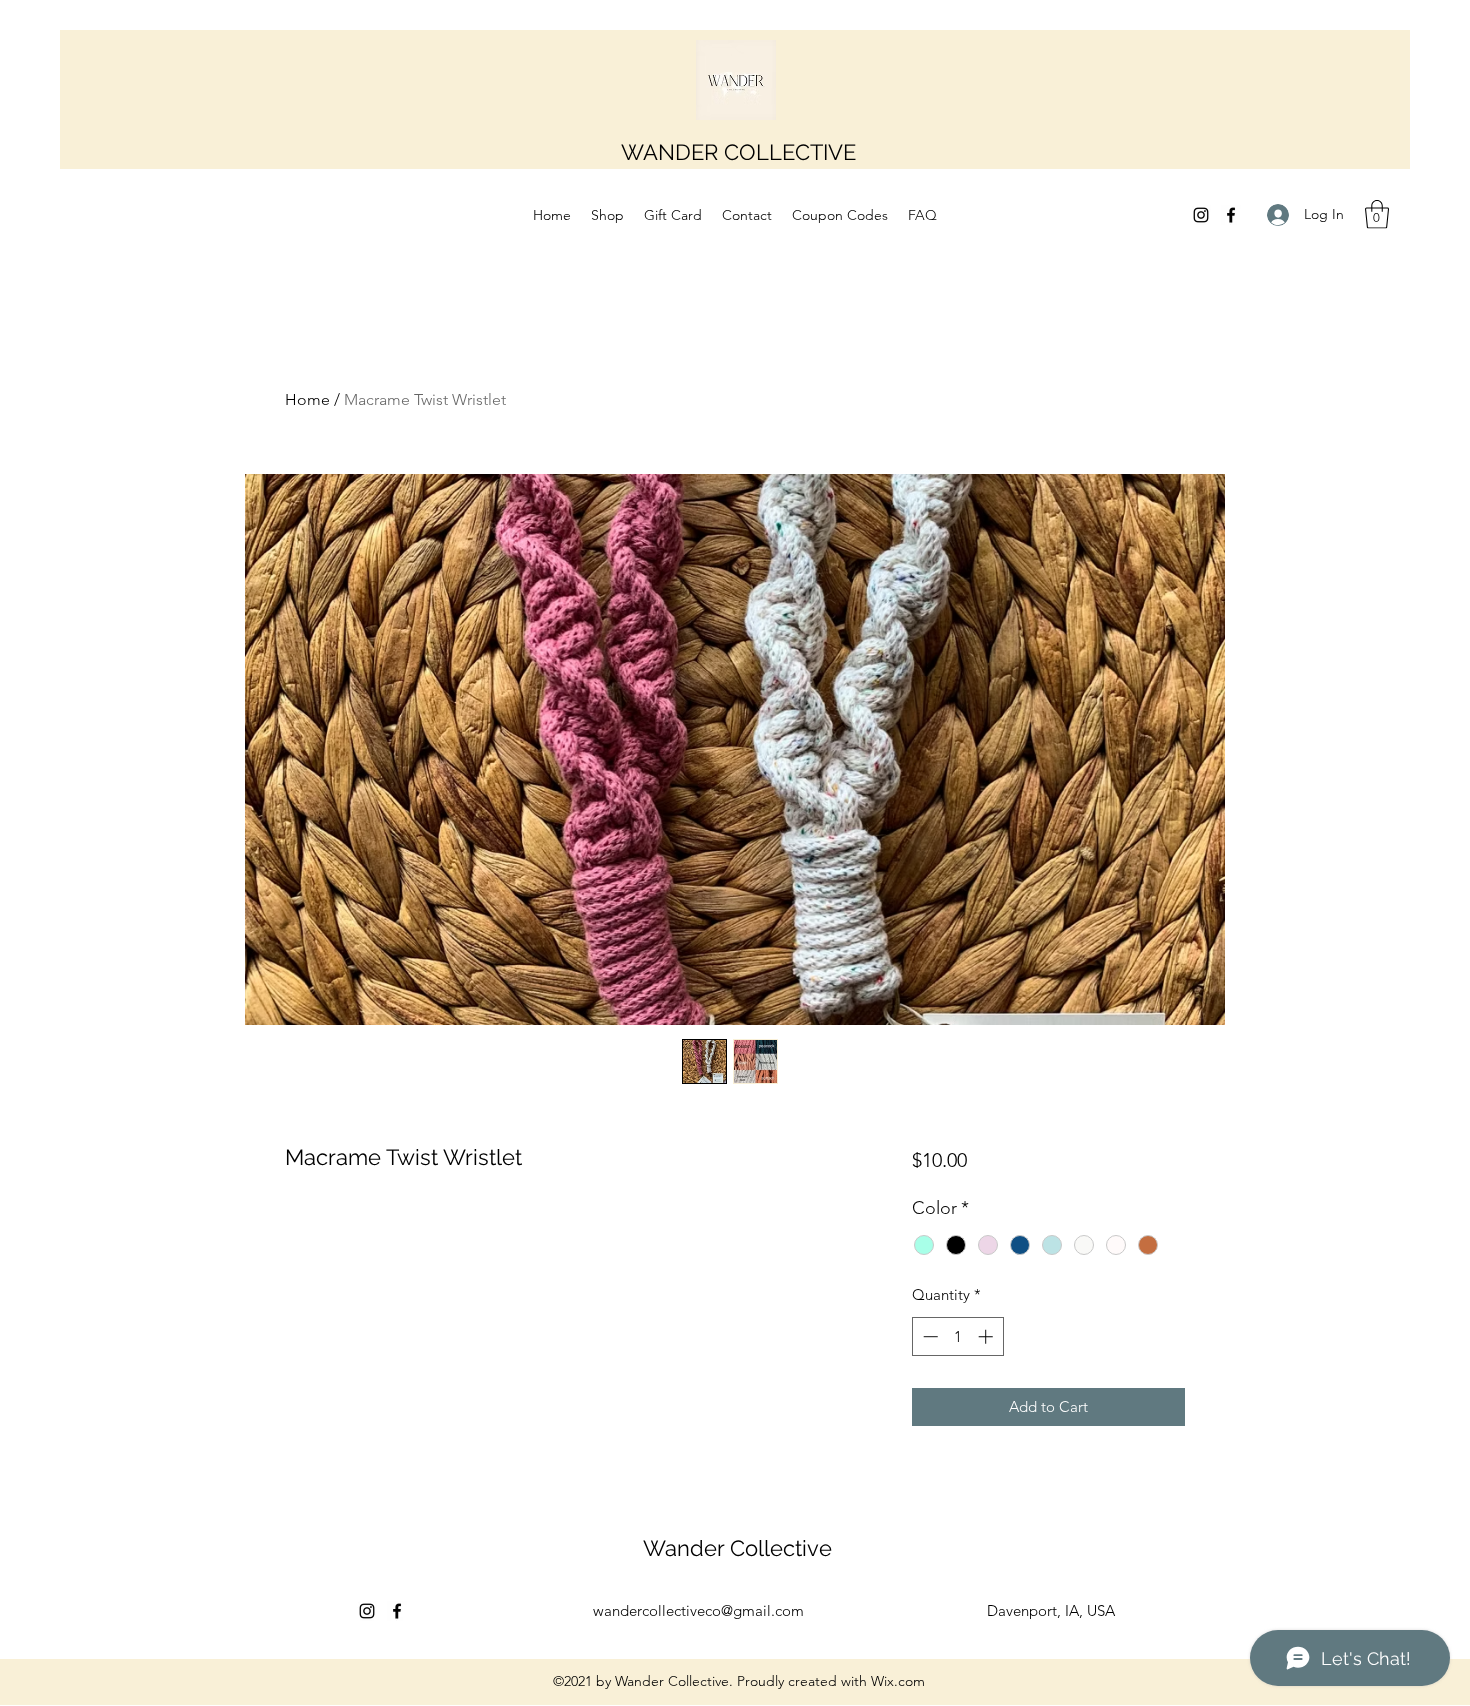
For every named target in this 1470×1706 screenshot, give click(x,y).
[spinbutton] (957, 1336)
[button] (1377, 214)
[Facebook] (1231, 215)
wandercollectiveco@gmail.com (698, 1610)
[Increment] (987, 1336)
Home (307, 399)
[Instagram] (1201, 215)
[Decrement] (928, 1336)
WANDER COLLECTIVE (738, 152)
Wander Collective (737, 1548)
